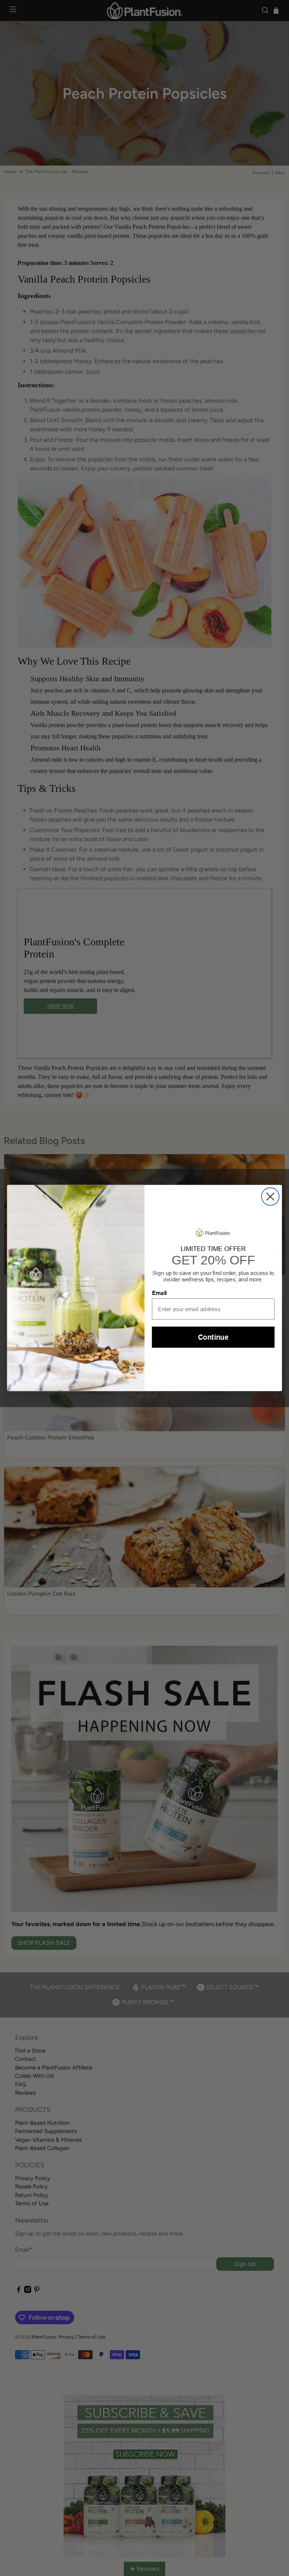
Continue (213, 1337)
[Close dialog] (270, 1197)
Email (159, 1293)
